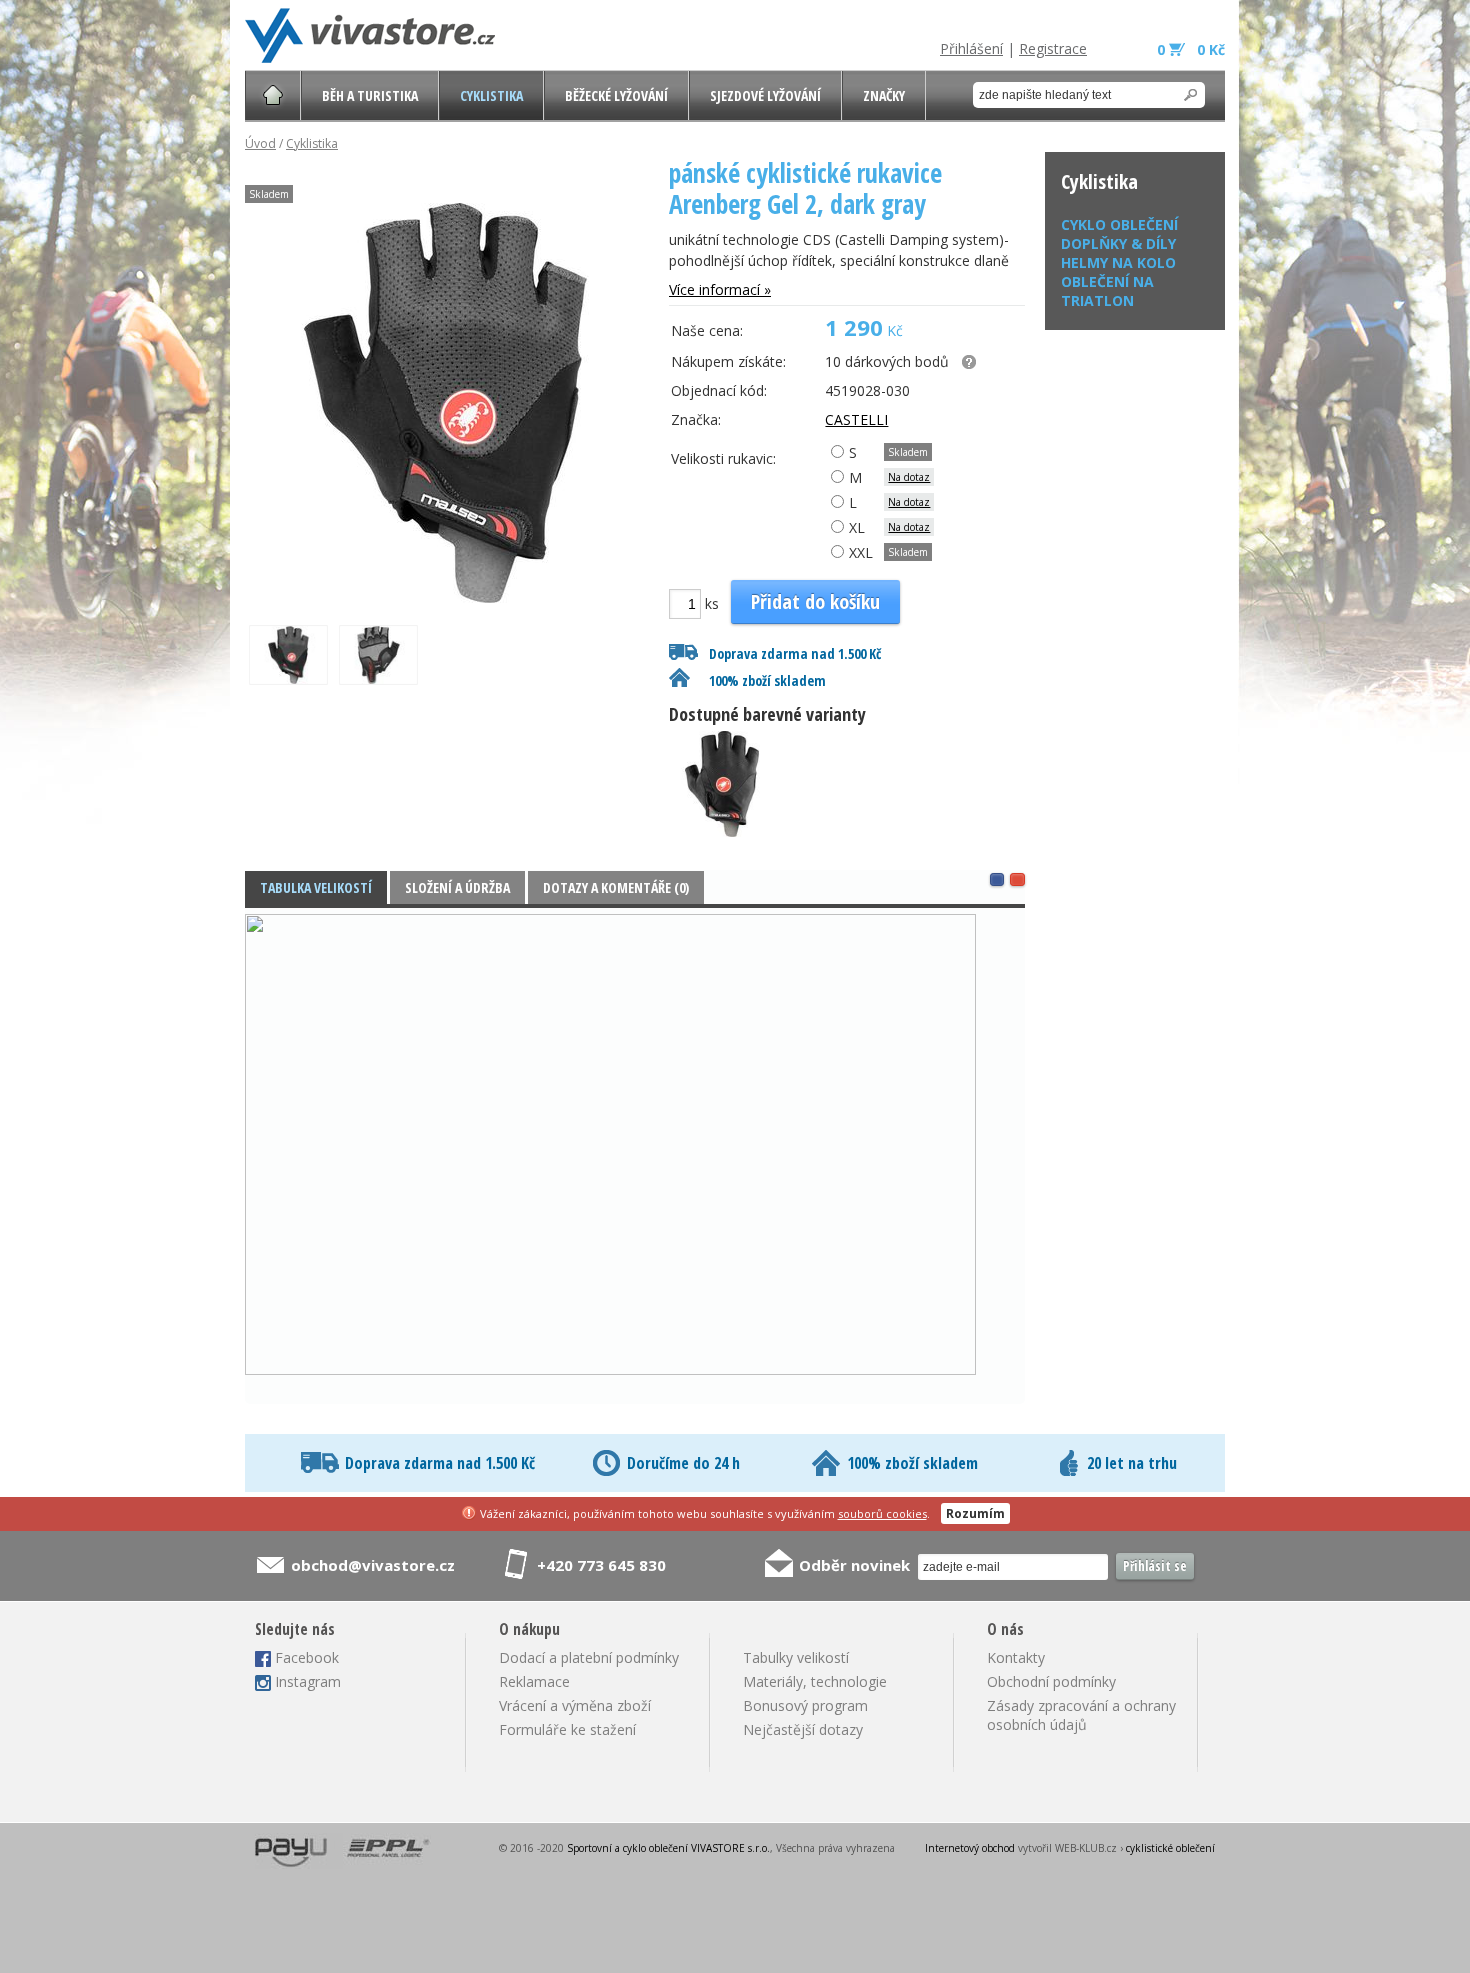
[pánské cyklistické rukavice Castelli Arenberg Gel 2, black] (728, 836)
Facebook (307, 1657)
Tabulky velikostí (796, 1657)
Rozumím (975, 1513)
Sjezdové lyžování (765, 95)
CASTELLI (856, 419)
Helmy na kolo (1118, 262)
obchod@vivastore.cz (373, 1565)
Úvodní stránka (273, 95)
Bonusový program (805, 1705)
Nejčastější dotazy (803, 1729)
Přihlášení (971, 48)
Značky (884, 95)
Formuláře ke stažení (567, 1729)
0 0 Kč (1191, 49)
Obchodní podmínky (1051, 1681)
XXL (859, 552)
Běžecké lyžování (616, 95)
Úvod (260, 143)
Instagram (308, 1681)
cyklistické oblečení (1170, 1848)
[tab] (316, 887)
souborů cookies (882, 1513)
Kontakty (1016, 1657)
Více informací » (720, 289)
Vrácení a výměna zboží (575, 1705)
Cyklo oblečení (1119, 224)
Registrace (1053, 48)
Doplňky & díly (1118, 243)
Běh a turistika (370, 95)
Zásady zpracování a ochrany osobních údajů (1081, 1715)
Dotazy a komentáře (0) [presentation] (616, 887)
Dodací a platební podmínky (589, 1657)
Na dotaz (909, 477)
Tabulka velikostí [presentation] (316, 887)
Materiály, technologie (815, 1681)
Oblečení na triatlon (1107, 291)
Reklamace (534, 1681)
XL (855, 527)
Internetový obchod (970, 1848)
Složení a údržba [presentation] (457, 887)
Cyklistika (491, 95)
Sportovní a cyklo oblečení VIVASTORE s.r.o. (668, 1848)
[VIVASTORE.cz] (370, 35)
